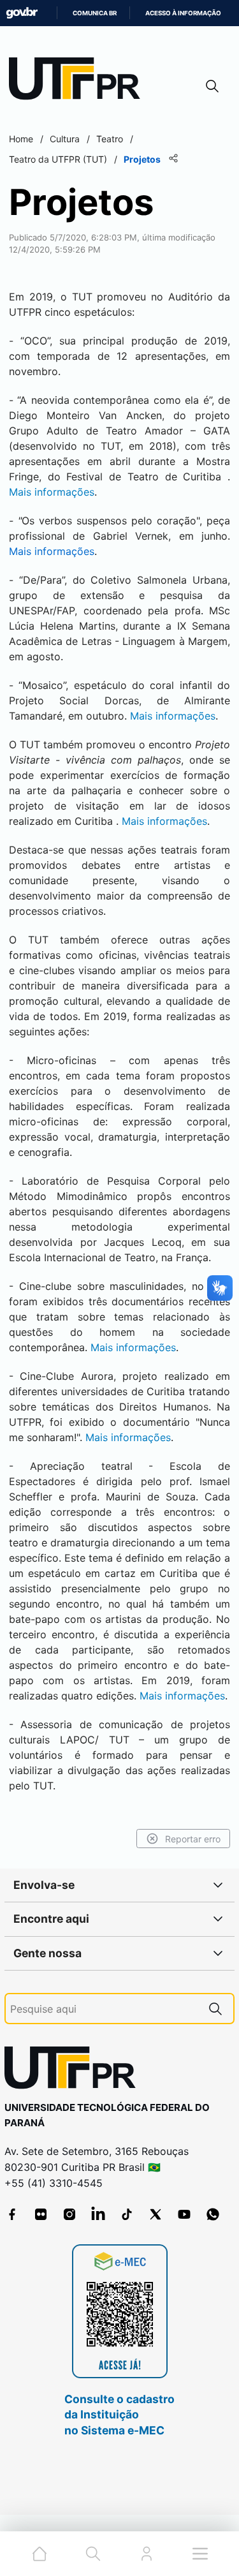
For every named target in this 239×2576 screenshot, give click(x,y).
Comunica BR (95, 13)
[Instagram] (69, 2214)
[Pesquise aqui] (215, 2009)
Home (21, 139)
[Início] (79, 81)
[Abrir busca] (212, 86)
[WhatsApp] (213, 2214)
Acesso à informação (183, 13)
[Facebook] (12, 2214)
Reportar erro (193, 1839)
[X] (156, 2214)
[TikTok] (127, 2214)
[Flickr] (41, 2214)
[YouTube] (184, 2214)
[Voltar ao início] (75, 2070)
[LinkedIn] (98, 2214)
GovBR (22, 13)
